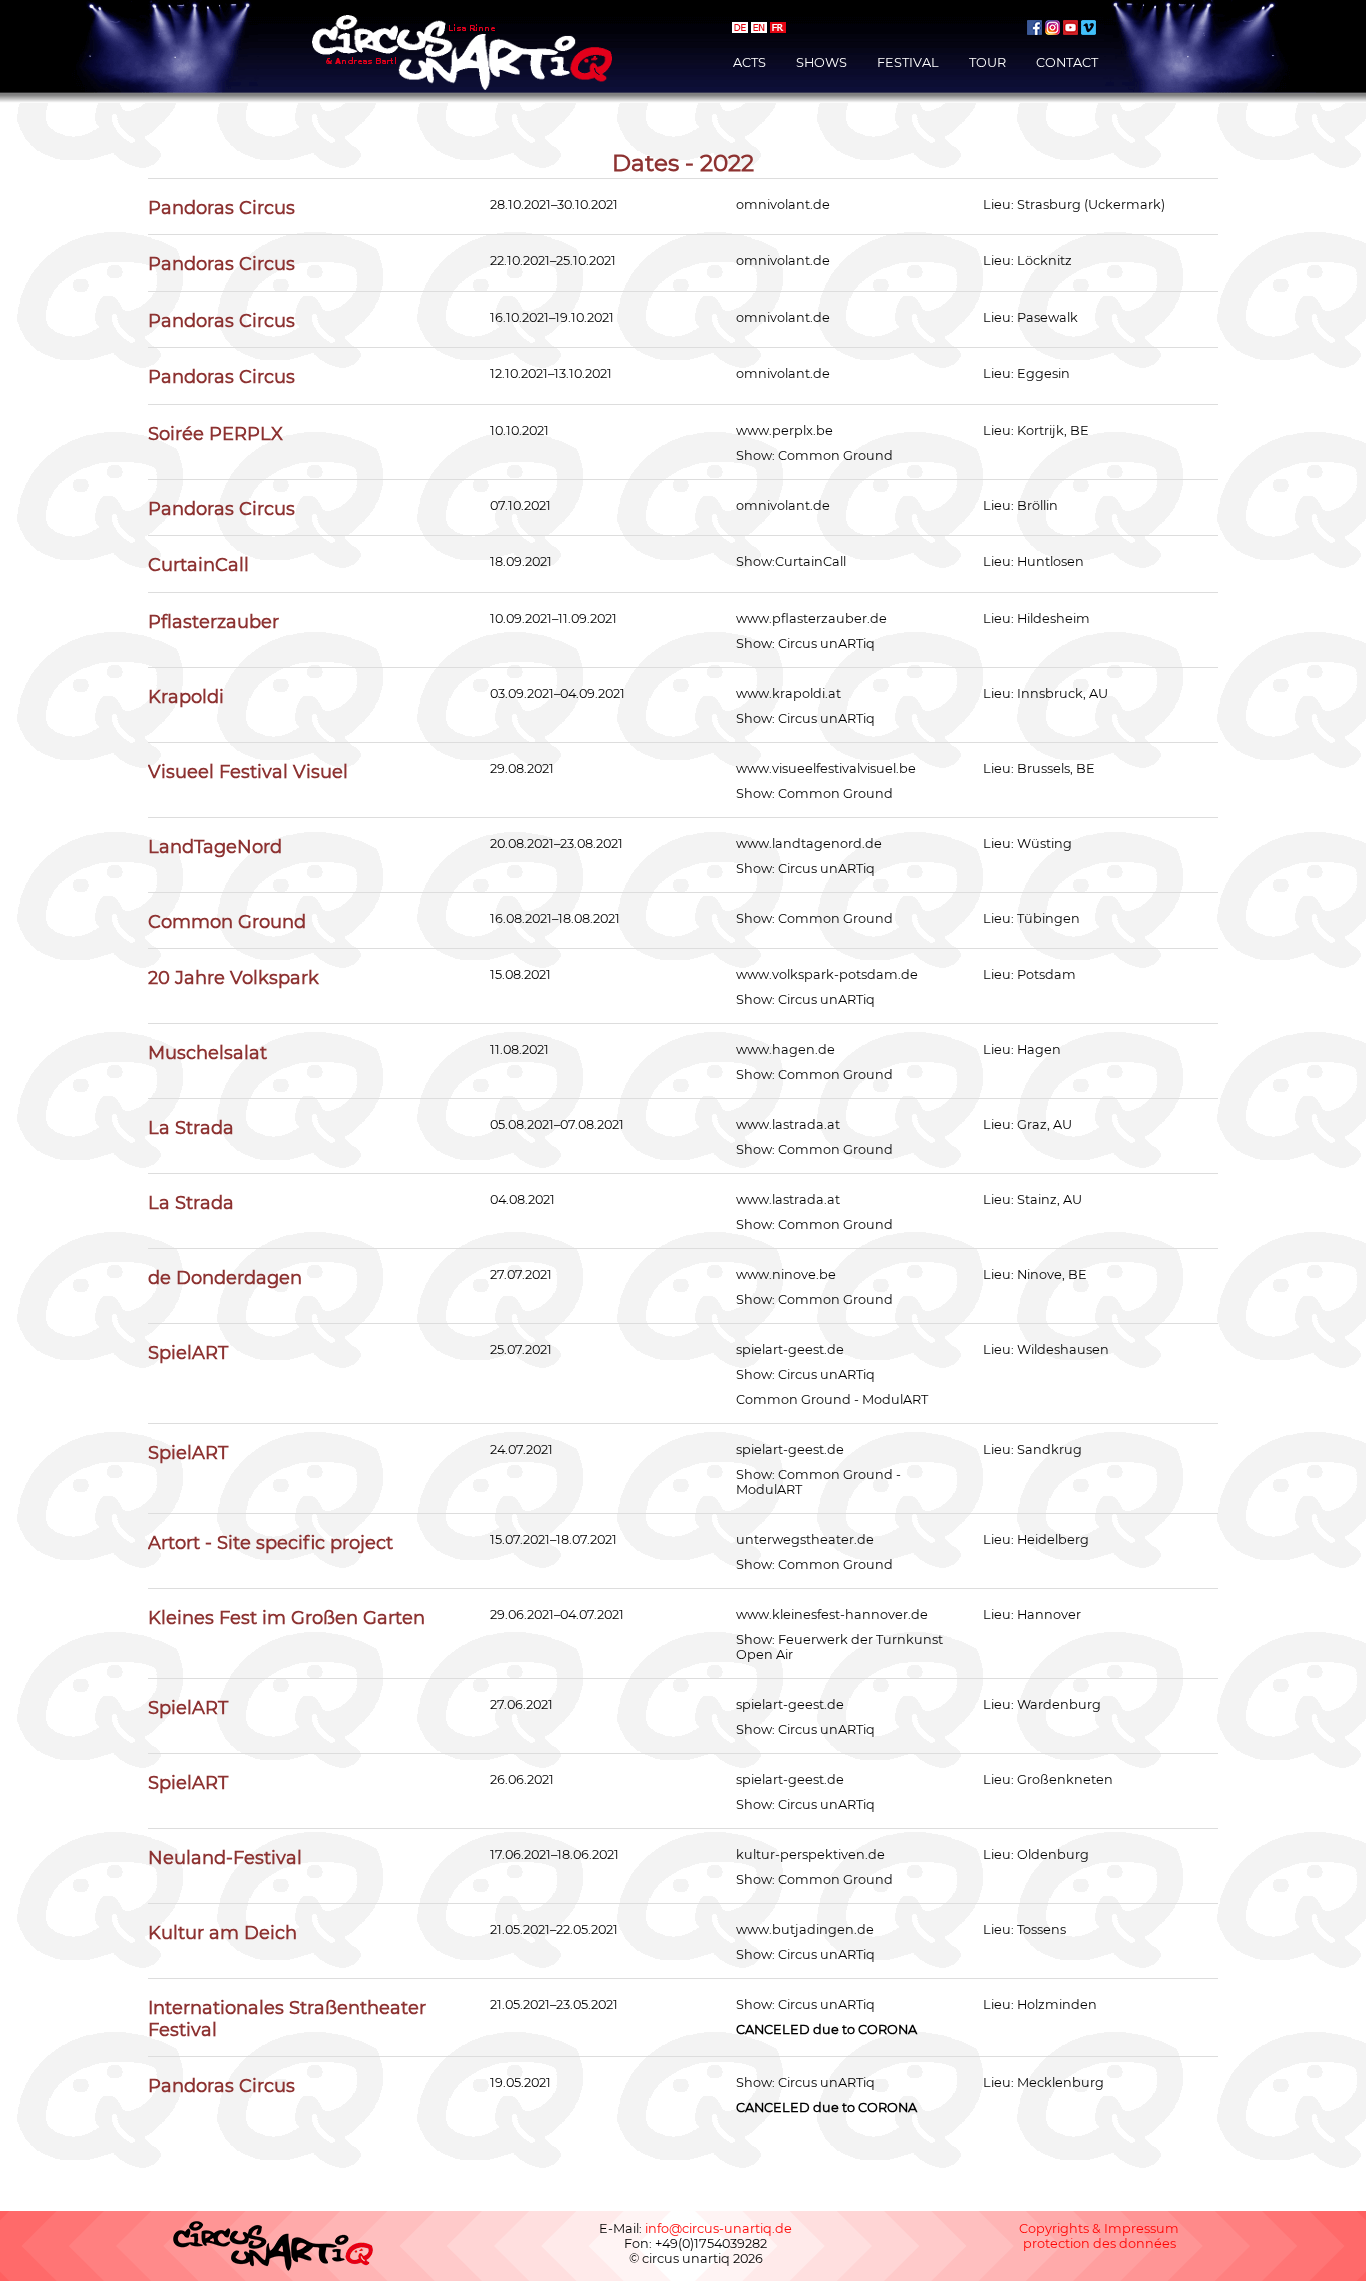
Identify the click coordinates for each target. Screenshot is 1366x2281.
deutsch (740, 27)
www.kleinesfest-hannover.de (832, 1614)
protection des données (1099, 2243)
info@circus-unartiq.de (718, 2228)
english (759, 27)
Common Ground (835, 455)
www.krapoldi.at (788, 693)
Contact (1067, 62)
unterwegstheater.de (805, 1539)
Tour (987, 62)
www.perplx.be (784, 430)
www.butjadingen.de (805, 1929)
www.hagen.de (785, 1049)
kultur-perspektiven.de (810, 1854)
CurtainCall (810, 561)
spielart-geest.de (790, 1349)
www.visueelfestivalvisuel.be (826, 768)
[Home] (462, 22)
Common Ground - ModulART (832, 1399)
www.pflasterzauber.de (811, 618)
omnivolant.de (783, 204)
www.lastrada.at (788, 1124)
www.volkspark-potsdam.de (827, 974)
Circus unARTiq (826, 643)
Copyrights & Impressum (1099, 2228)
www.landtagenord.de (809, 843)
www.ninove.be (786, 1274)
